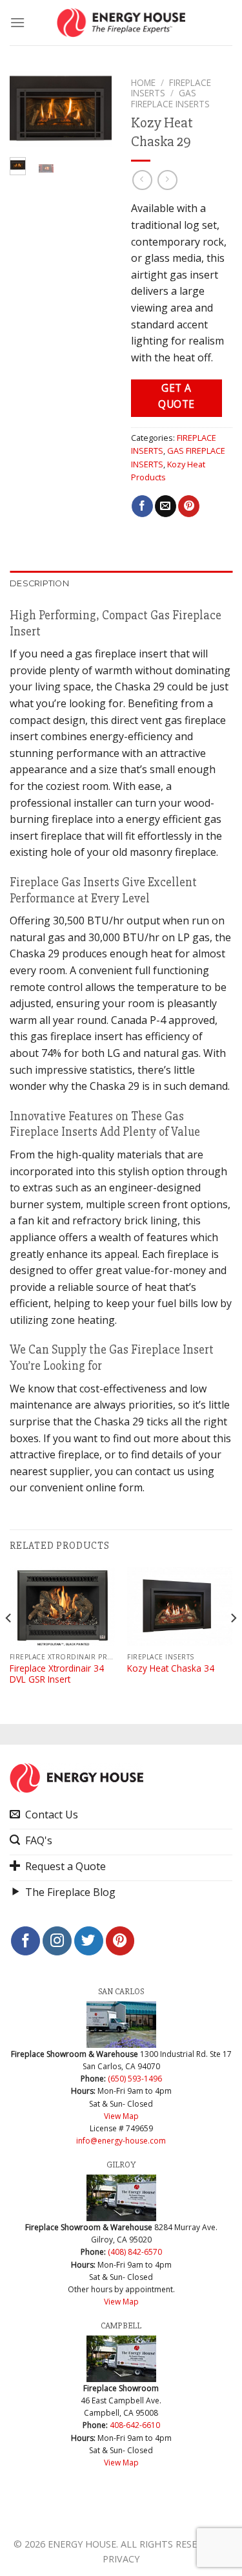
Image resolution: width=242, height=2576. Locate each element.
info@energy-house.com (121, 2141)
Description (39, 583)
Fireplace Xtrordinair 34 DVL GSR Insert (57, 1674)
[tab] (121, 584)
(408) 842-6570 (135, 2252)
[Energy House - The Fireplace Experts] (121, 23)
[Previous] (28, 114)
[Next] (93, 114)
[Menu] (17, 22)
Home (143, 82)
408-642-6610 (135, 2425)
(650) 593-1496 (135, 2079)
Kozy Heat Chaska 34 (171, 1668)
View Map (121, 2116)
